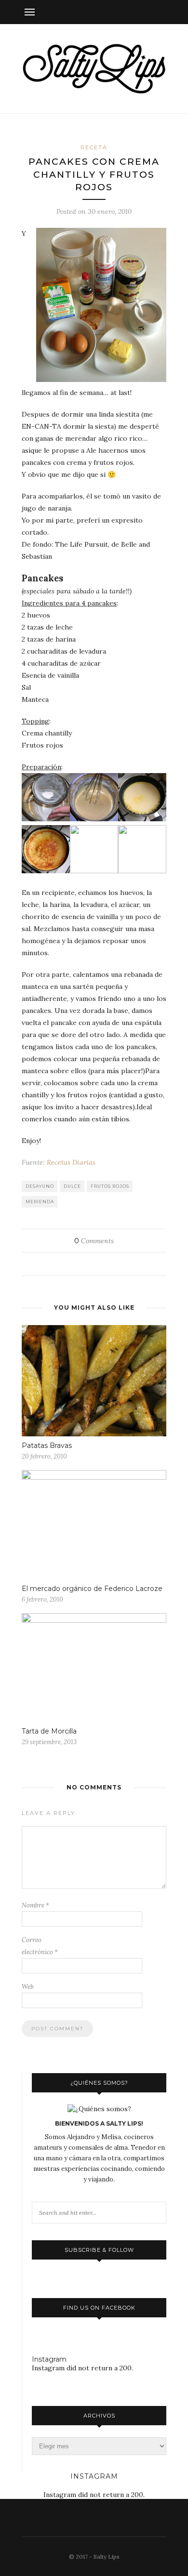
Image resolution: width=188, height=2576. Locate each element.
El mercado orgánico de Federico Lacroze (92, 1589)
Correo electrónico (40, 1946)
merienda (40, 1202)
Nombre (35, 1905)
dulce (72, 1186)
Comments (94, 1241)
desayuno (40, 1186)
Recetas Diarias (71, 1162)
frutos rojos (110, 1186)
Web (28, 1987)
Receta (94, 147)
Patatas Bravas (47, 1446)
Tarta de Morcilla (49, 1731)
